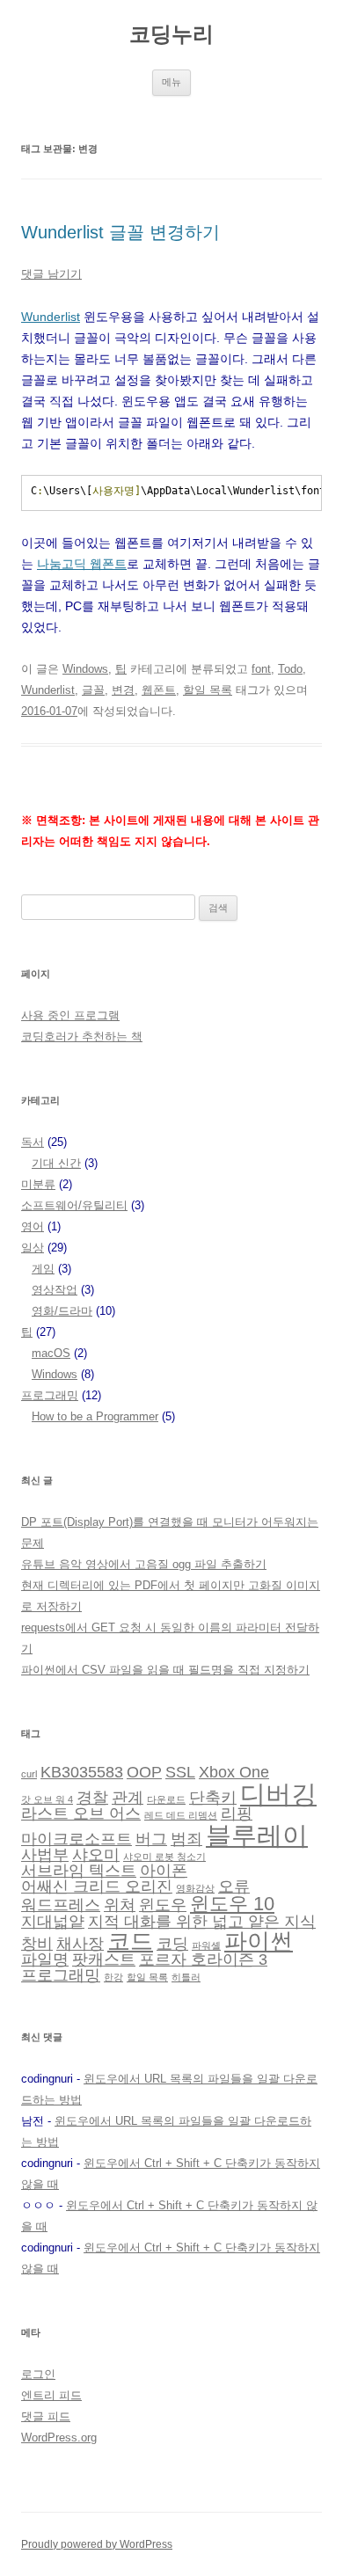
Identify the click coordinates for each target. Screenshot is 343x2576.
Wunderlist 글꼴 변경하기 (120, 232)
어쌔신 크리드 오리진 (97, 1886)
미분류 (38, 1184)
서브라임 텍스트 (79, 1871)
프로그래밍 (50, 1395)
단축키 (213, 1798)
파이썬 (259, 1941)
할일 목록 (208, 690)
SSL (180, 1772)
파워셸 (206, 1945)
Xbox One (234, 1772)
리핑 (237, 1813)
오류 (234, 1886)
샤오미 (96, 1855)
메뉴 (171, 82)
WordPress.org (59, 2437)
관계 (128, 1798)
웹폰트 (159, 690)
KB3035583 (82, 1772)
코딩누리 (171, 34)
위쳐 (120, 1905)
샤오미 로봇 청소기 (164, 1857)
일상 (33, 1248)
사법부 (45, 1855)
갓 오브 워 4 (47, 1799)
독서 (33, 1142)
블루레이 (257, 1835)
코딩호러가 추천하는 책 (82, 1036)
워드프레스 (61, 1905)
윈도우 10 (232, 1904)
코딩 (172, 1944)
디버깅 (278, 1794)
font (261, 669)
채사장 (80, 1944)
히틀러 (186, 1977)
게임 (43, 1269)
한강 (113, 1977)
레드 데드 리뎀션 (181, 1815)
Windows (85, 669)
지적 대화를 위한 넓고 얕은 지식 (202, 1922)
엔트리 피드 (51, 2395)
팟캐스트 (104, 1959)
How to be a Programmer (95, 1416)
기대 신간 (56, 1163)
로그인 (38, 2374)
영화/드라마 (62, 1311)
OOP (144, 1772)
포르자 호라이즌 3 (203, 1959)
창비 (37, 1944)
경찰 (92, 1798)
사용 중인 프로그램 (70, 1015)
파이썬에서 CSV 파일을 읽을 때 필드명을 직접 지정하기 (165, 1670)
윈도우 (163, 1905)
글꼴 (93, 690)
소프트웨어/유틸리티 (74, 1205)
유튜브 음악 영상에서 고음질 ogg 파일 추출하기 (144, 1564)
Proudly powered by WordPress (97, 2544)
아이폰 (164, 1871)
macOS (51, 1353)
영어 (33, 1226)
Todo (290, 669)
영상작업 (55, 1290)
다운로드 (166, 1799)
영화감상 (195, 1888)
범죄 (186, 1839)
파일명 (45, 1959)
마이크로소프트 (77, 1839)
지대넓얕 (53, 1922)
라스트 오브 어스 (81, 1813)
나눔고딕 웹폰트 (82, 564)
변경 (123, 690)
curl (29, 1774)
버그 (151, 1839)
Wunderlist (51, 317)
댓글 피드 (46, 2416)
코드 (130, 1941)
